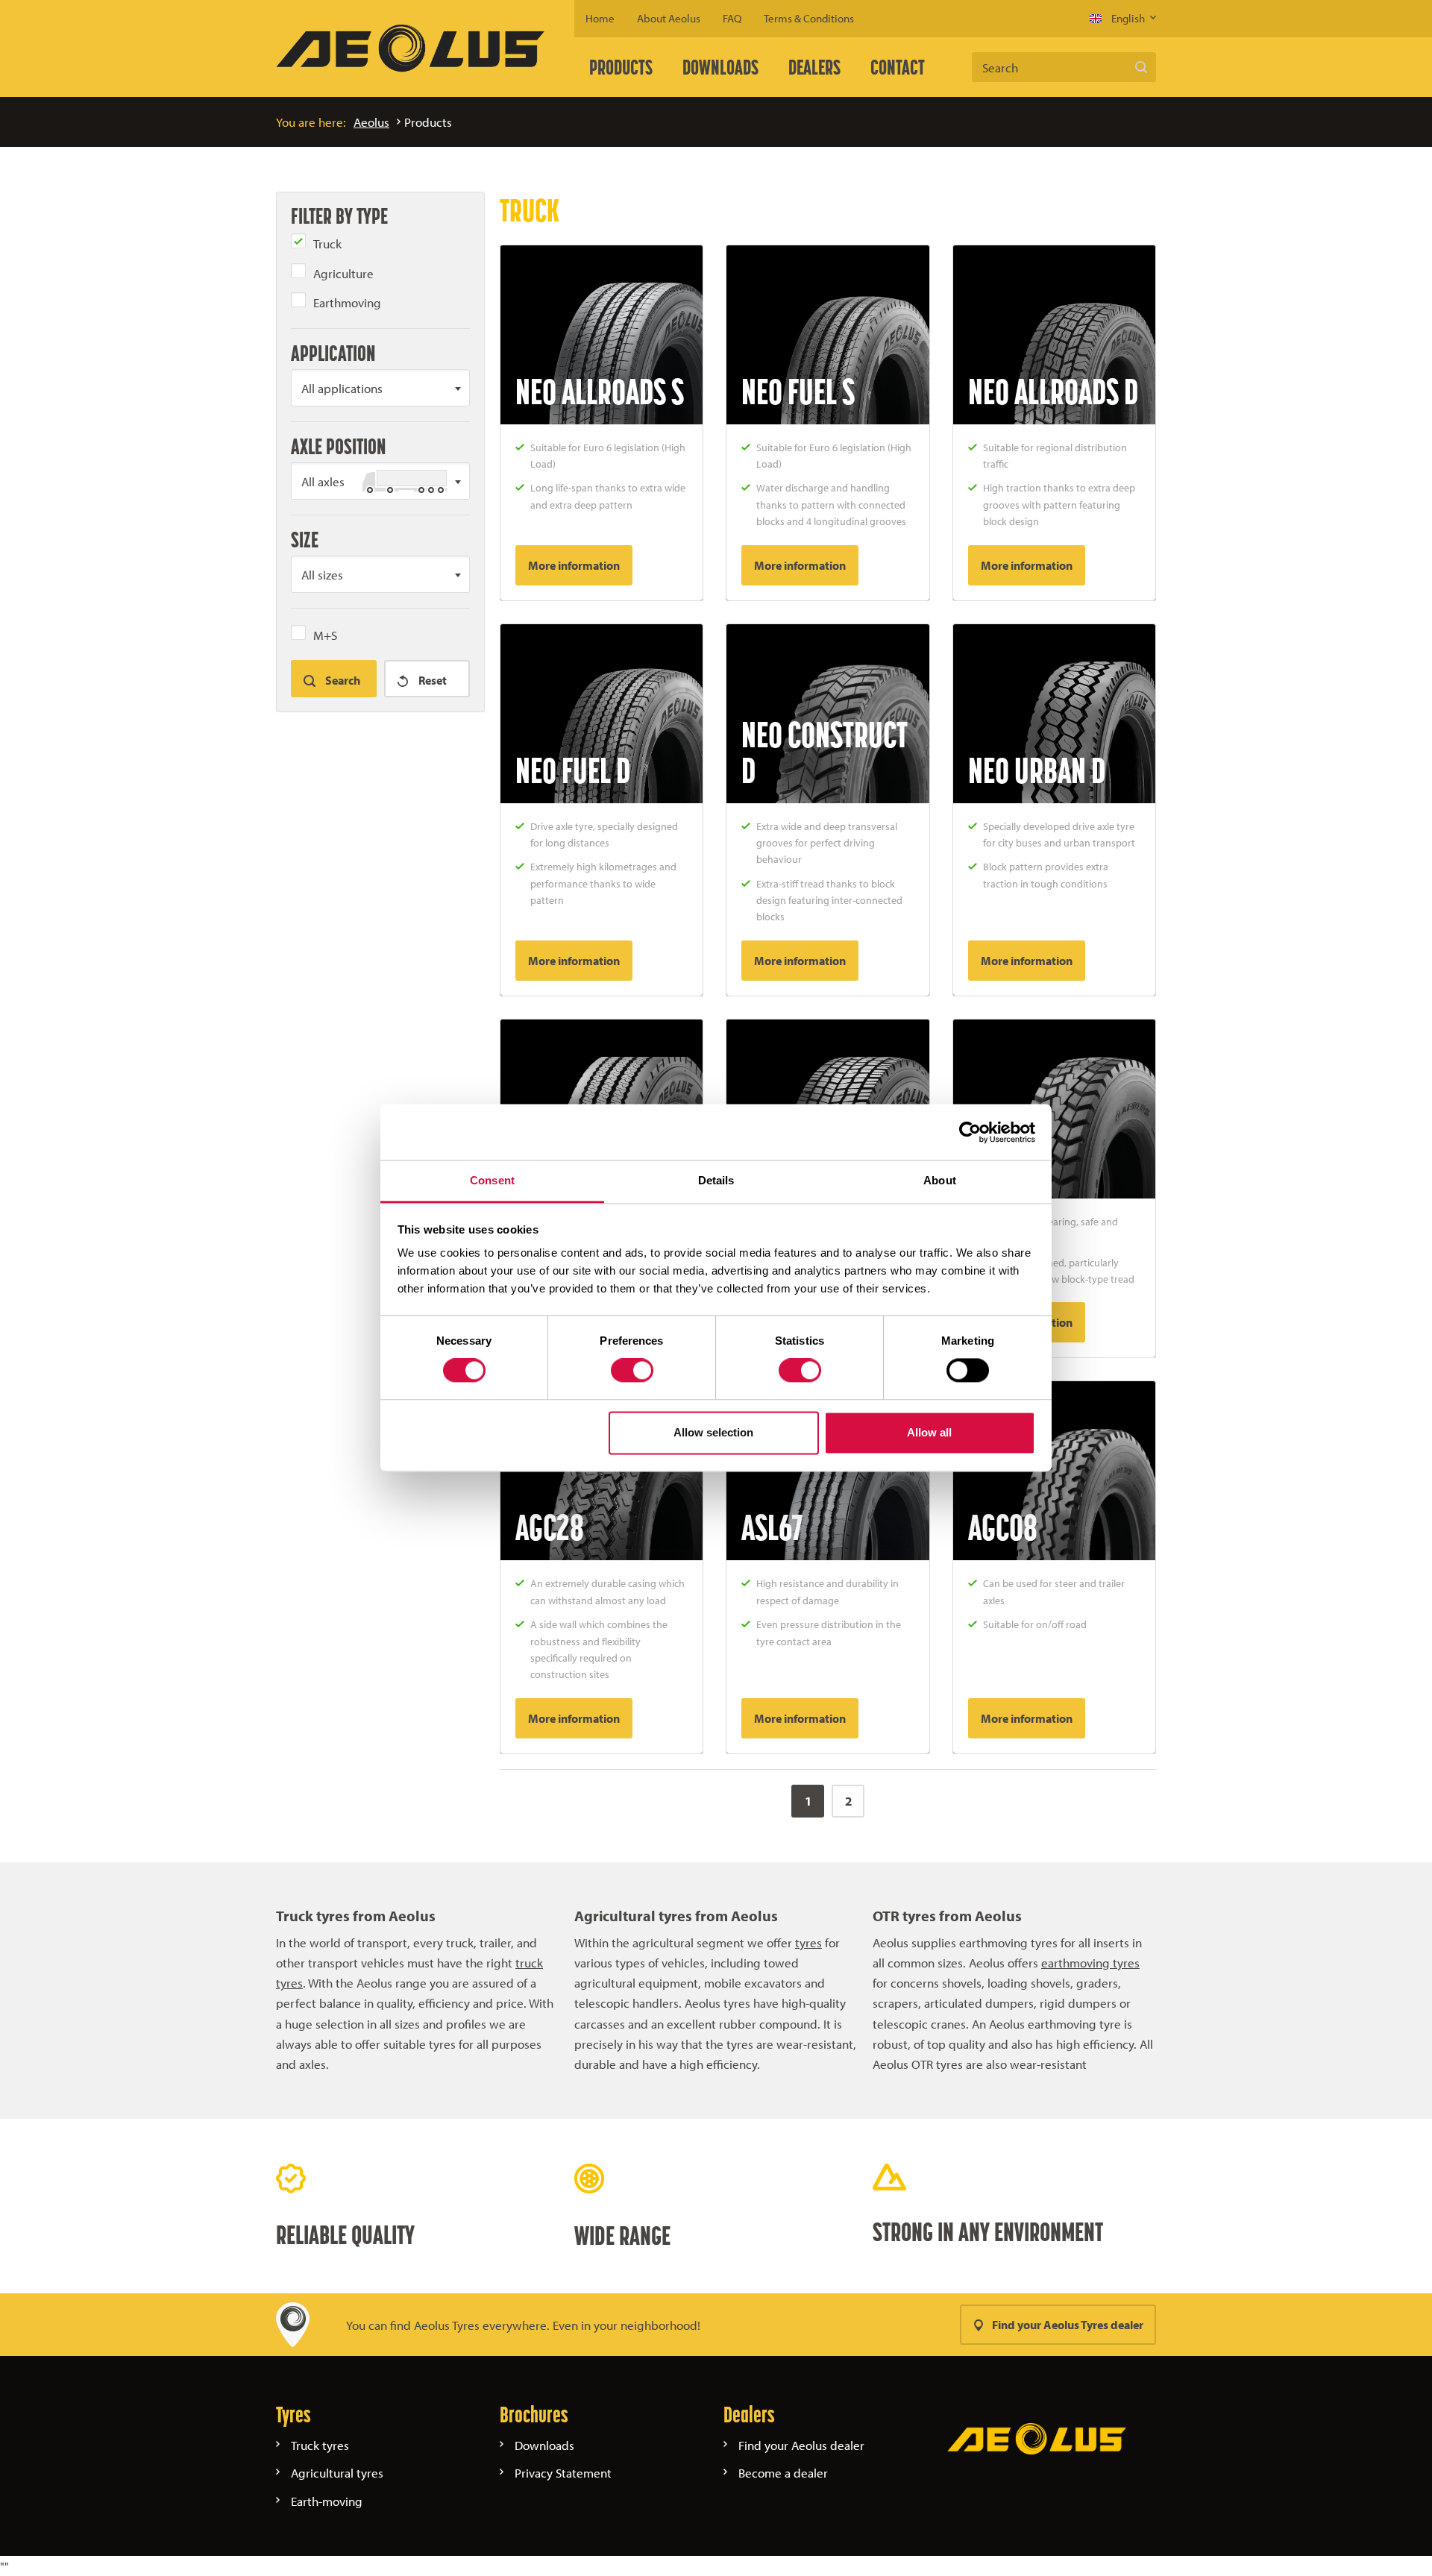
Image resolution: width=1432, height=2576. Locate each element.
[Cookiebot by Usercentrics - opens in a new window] (970, 1132)
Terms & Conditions (809, 18)
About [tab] (940, 1180)
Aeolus (371, 122)
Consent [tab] (492, 1180)
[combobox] (380, 388)
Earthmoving (347, 302)
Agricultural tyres (337, 2473)
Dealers (814, 67)
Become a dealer (783, 2473)
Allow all (929, 1432)
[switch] (632, 1371)
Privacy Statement (563, 2473)
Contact (898, 67)
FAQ (732, 18)
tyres (808, 1942)
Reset (431, 680)
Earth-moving (327, 2501)
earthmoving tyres (1090, 1963)
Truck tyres (320, 2445)
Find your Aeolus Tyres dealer (1068, 2325)
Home (600, 18)
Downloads (720, 67)
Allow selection (713, 1432)
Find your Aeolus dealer (801, 2445)
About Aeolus (669, 18)
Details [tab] (716, 1180)
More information (574, 565)
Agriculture (343, 273)
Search (1141, 67)
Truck (327, 244)
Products (621, 67)
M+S (325, 635)
